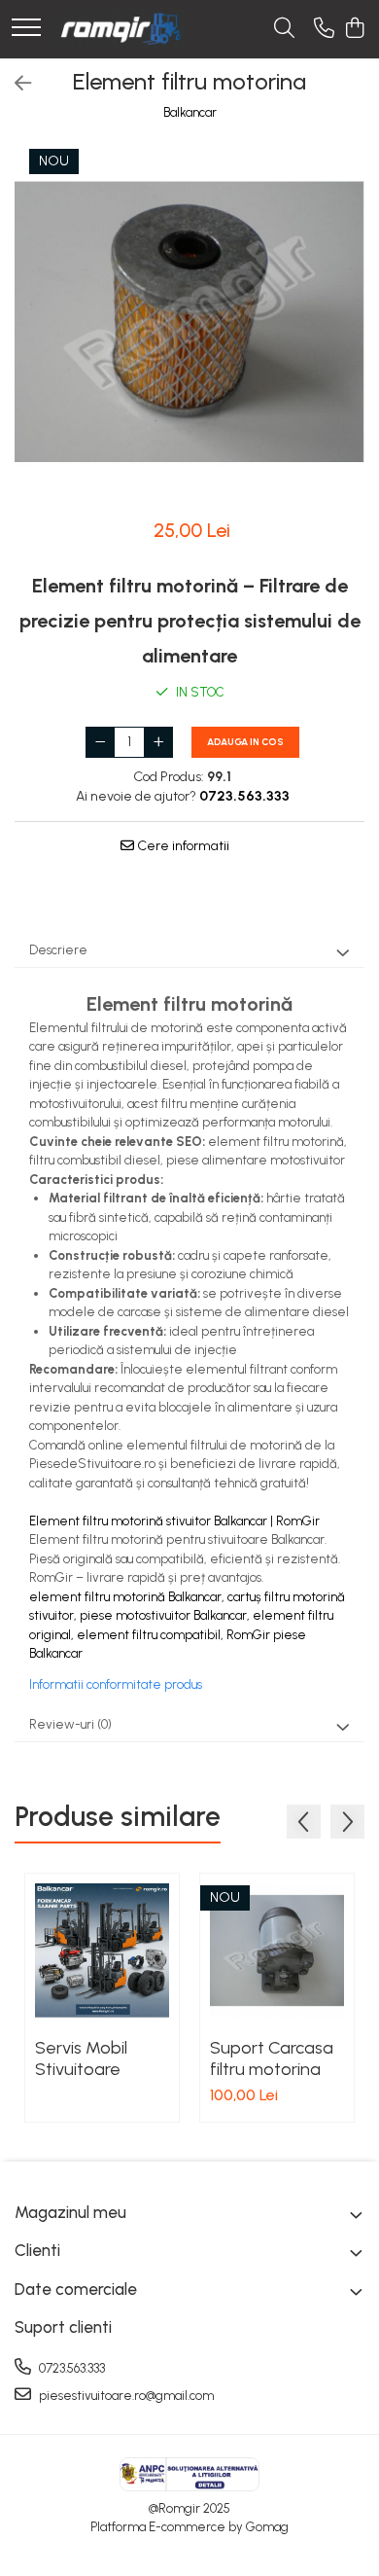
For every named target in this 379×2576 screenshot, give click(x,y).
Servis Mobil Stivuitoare (81, 2058)
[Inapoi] (15, 84)
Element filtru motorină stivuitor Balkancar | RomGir (174, 1521)
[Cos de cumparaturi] (354, 29)
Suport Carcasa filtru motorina (272, 2058)
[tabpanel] (189, 322)
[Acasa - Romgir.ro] (120, 29)
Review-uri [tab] (70, 1724)
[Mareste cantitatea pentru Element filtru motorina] (158, 742)
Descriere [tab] (58, 950)
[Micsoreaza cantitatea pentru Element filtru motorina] (100, 742)
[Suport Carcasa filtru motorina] (277, 1950)
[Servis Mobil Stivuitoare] (102, 1950)
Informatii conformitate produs (116, 1684)
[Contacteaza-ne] (324, 29)
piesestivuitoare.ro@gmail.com (125, 2396)
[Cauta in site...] (284, 29)
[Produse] (26, 29)
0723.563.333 (70, 2368)
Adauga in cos (245, 742)
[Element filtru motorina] (189, 322)
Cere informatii (182, 846)
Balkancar (190, 112)
